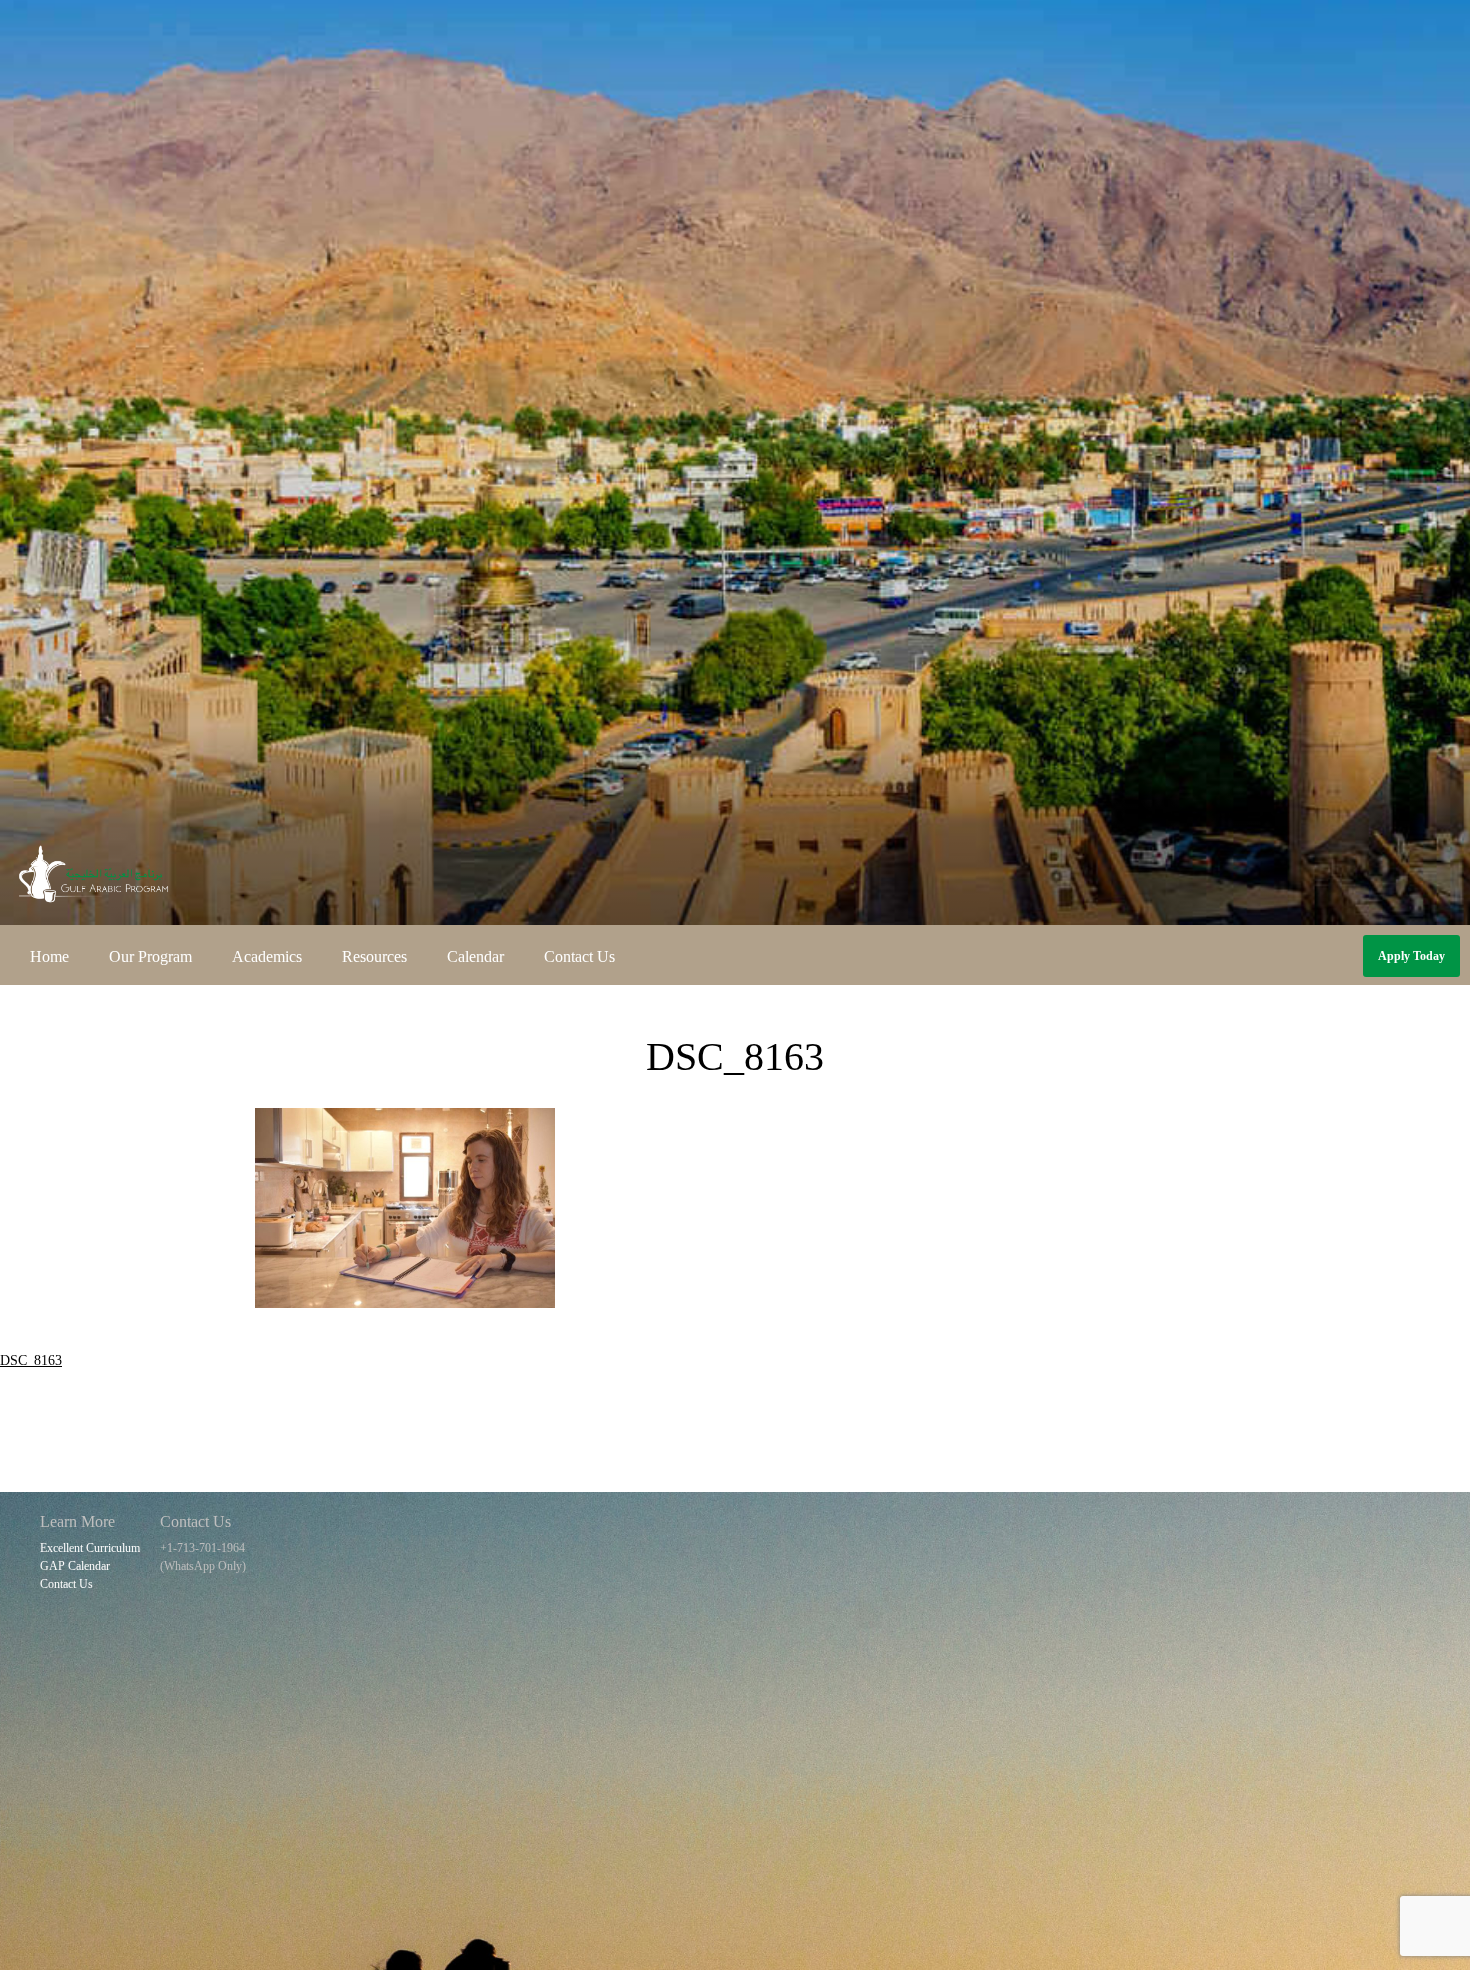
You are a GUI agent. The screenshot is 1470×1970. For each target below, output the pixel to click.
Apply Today (1411, 956)
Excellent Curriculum (90, 1548)
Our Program (150, 956)
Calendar (475, 956)
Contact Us (579, 956)
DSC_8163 (31, 1360)
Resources (374, 956)
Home (49, 956)
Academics (267, 956)
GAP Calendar (75, 1566)
